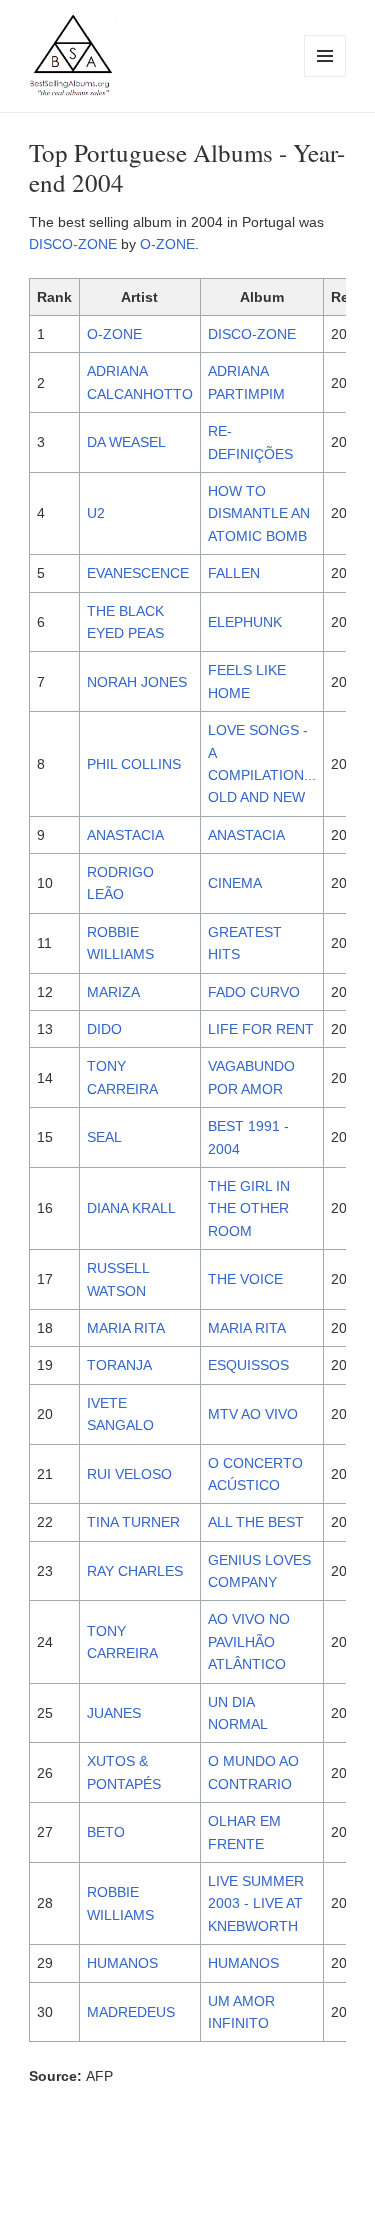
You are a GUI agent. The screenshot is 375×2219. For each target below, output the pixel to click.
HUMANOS (122, 1963)
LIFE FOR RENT (261, 1029)
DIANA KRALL (131, 1208)
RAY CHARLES (135, 1571)
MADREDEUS (131, 2012)
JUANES (114, 1713)
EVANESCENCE (138, 573)
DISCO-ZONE (73, 244)
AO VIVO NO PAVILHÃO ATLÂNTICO (249, 1641)
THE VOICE (245, 1279)
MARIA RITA (126, 1328)
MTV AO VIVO (253, 1414)
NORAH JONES (137, 682)
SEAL (104, 1137)
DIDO (104, 1029)
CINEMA (235, 883)
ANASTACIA (125, 835)
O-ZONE (167, 244)
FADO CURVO (254, 992)
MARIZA (113, 992)
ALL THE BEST (256, 1522)
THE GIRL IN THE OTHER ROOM (249, 1208)
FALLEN (234, 573)
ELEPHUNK (245, 622)
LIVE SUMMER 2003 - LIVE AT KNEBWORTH (256, 1903)
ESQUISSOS (248, 1365)
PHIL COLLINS (134, 764)
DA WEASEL (126, 442)
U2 (96, 513)
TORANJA (119, 1365)
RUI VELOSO (129, 1474)
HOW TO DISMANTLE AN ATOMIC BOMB (259, 513)
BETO (106, 1832)
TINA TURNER (133, 1522)
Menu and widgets (325, 76)
